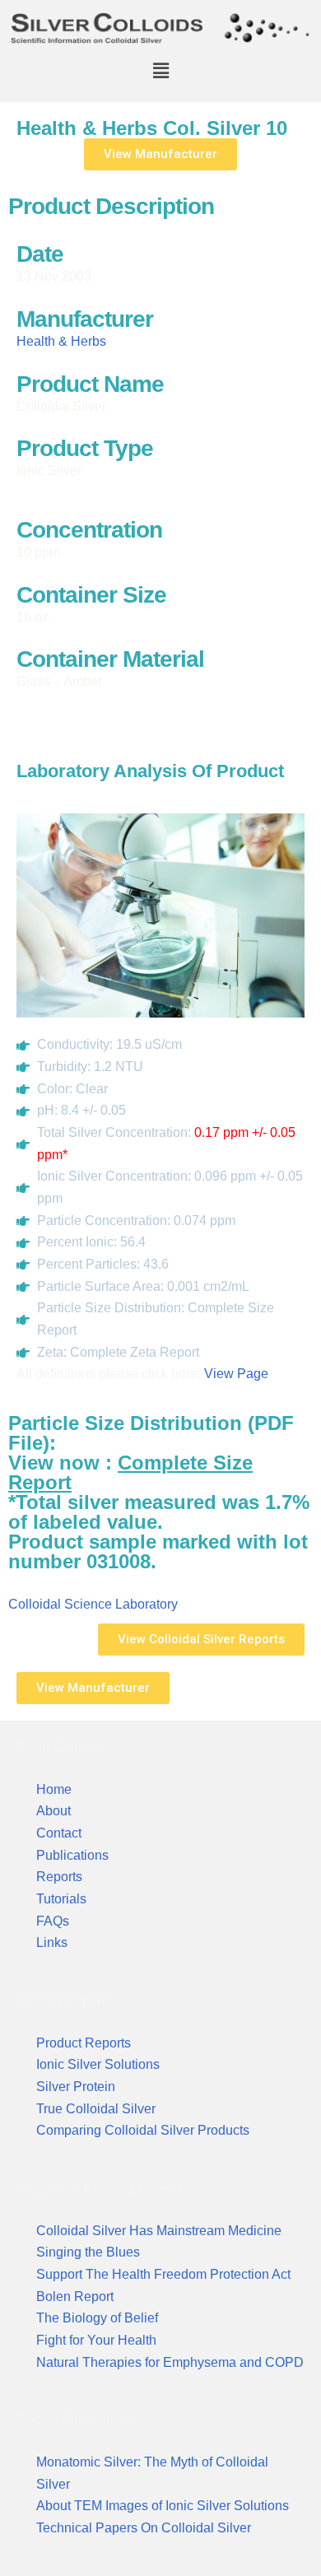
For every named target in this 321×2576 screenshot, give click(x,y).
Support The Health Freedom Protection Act (163, 2274)
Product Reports (84, 2043)
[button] (160, 70)
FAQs (53, 1921)
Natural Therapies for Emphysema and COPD (170, 2362)
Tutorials (61, 1899)
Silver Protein (76, 2087)
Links (52, 1942)
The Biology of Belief (97, 2318)
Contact (59, 1833)
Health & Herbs (61, 341)
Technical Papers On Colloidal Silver (144, 2528)
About (53, 1811)
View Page (236, 1374)
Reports (59, 1877)
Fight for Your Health (96, 2340)
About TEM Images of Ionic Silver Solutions (163, 2506)
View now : (130, 1472)
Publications (72, 1855)
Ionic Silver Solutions (98, 2064)
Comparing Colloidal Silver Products (143, 2130)
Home (54, 1789)
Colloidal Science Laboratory (93, 1604)
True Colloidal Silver (96, 2109)
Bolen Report (75, 2297)
